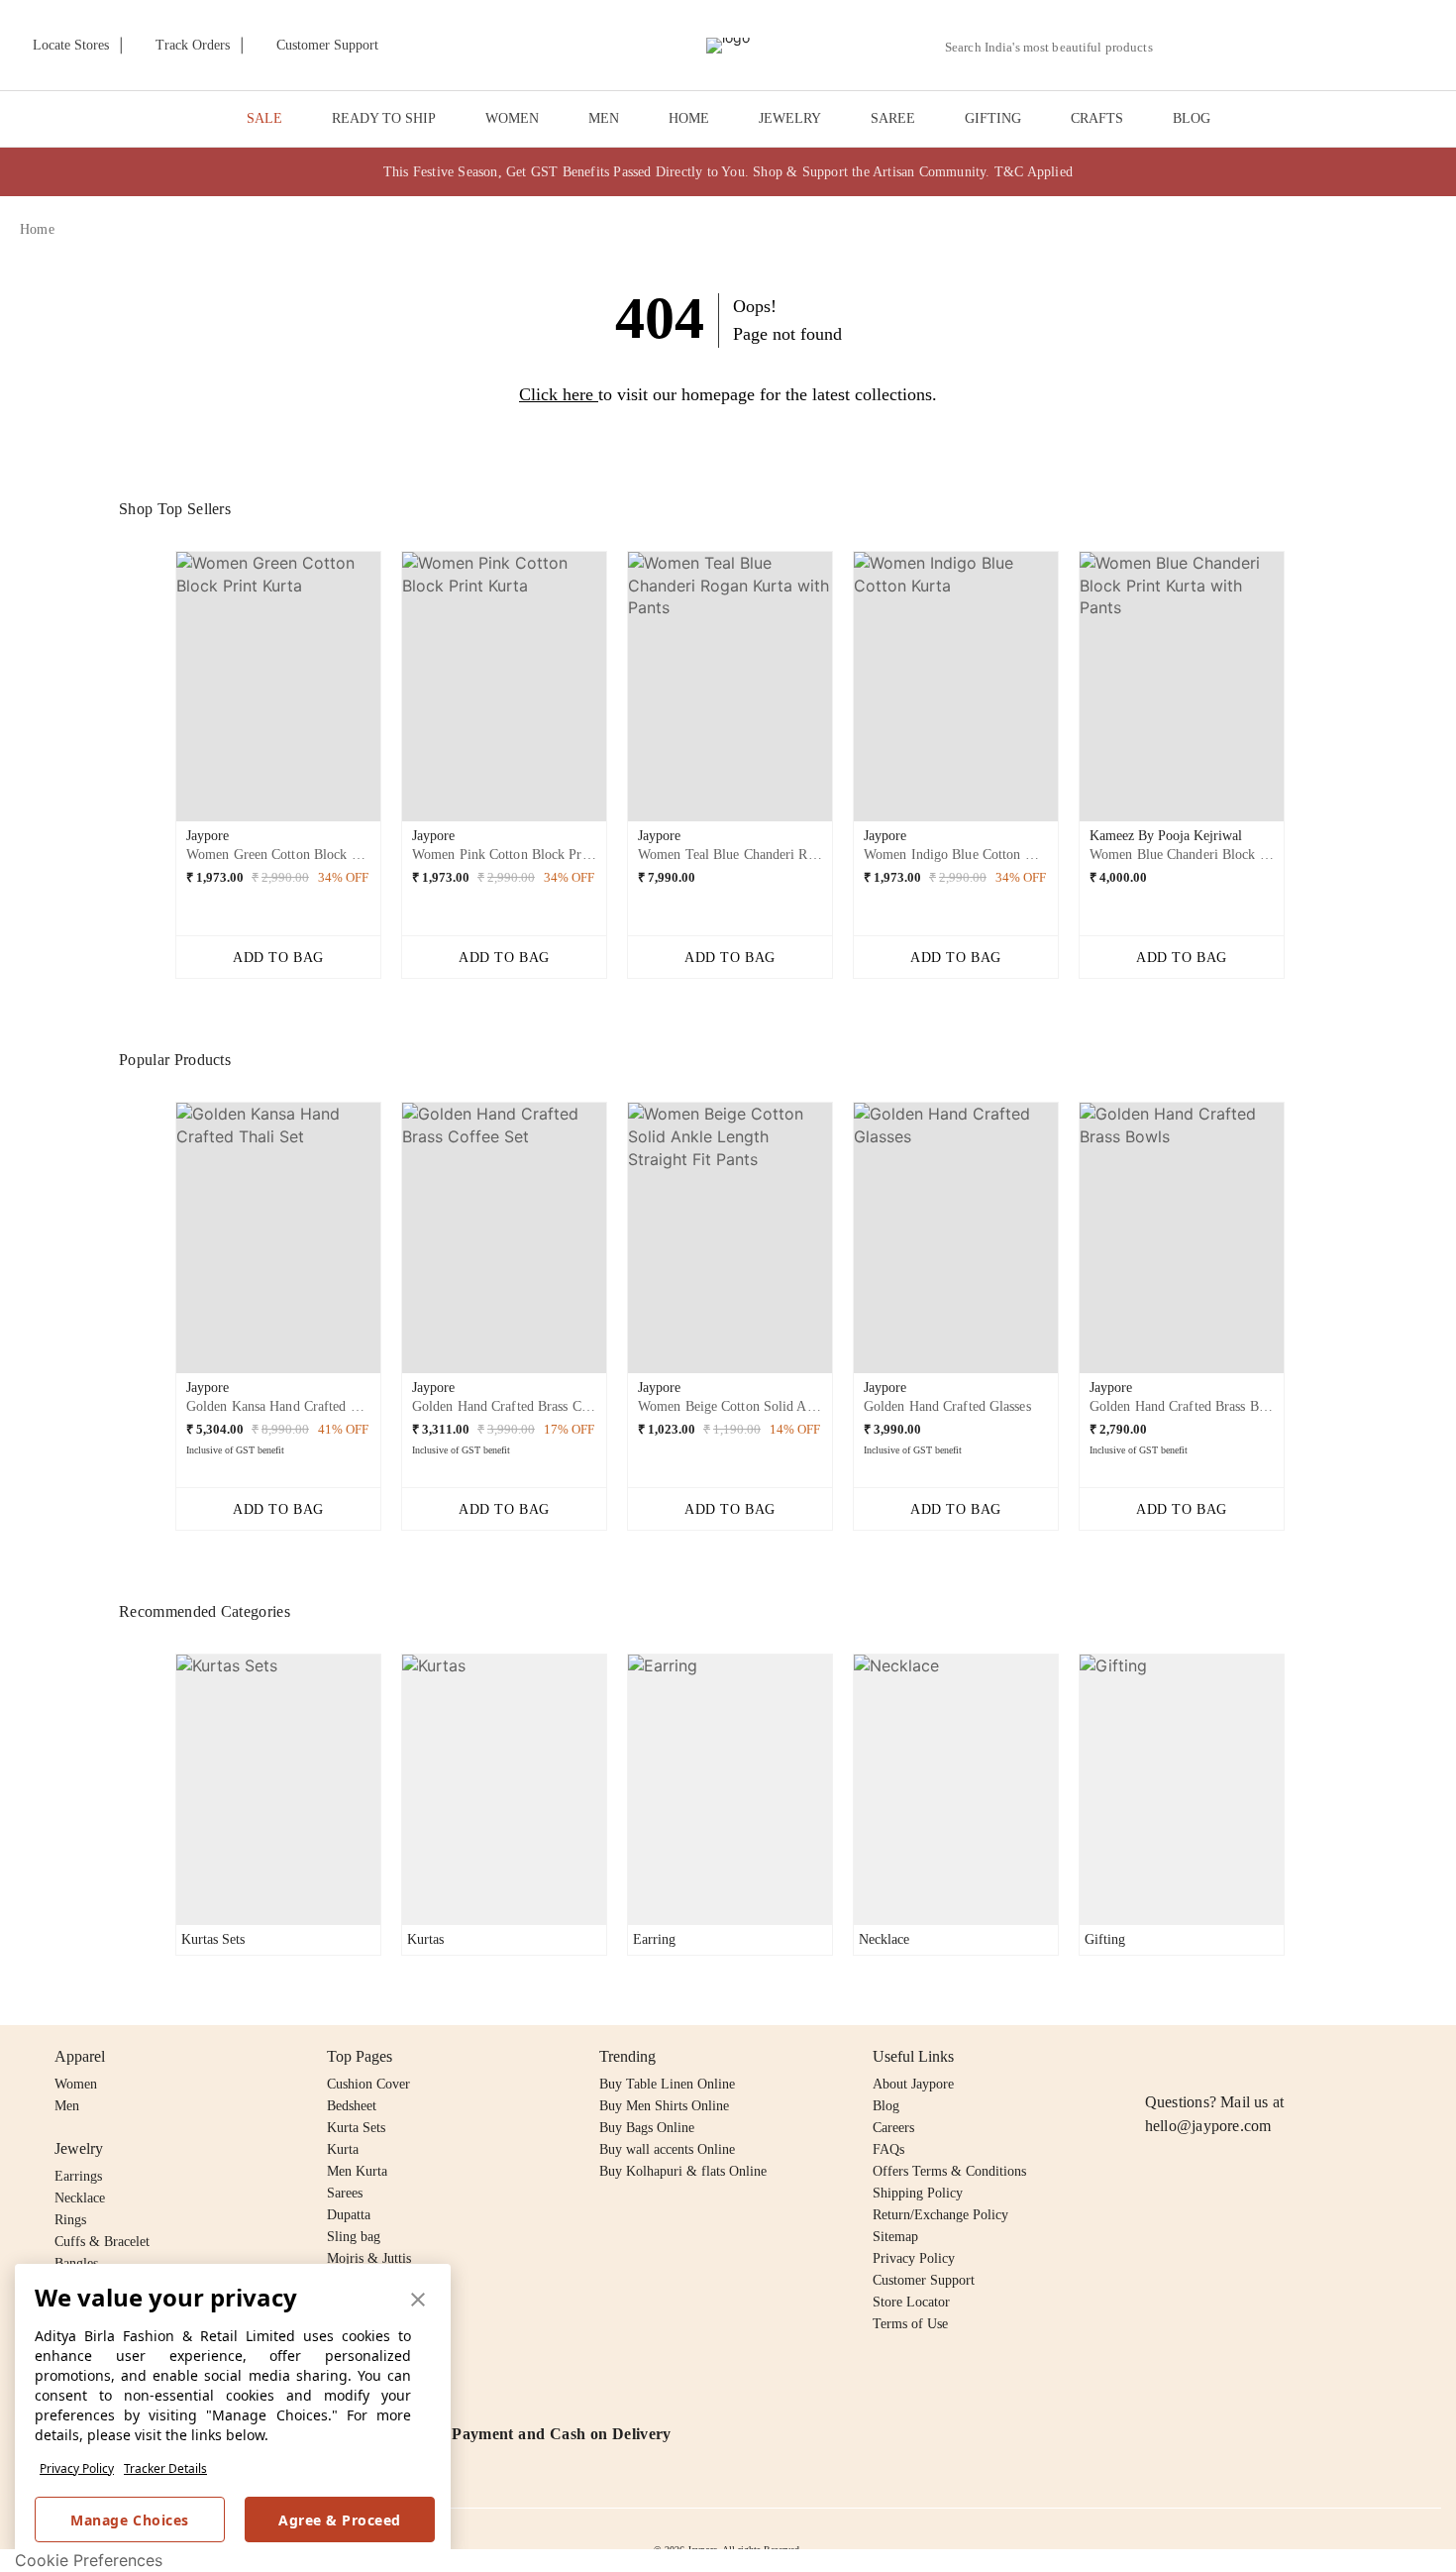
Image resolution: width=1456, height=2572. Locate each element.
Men (67, 2106)
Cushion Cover (368, 2084)
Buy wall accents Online (667, 2149)
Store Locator (911, 2302)
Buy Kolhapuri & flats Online (683, 2171)
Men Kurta (357, 2171)
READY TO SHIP (384, 118)
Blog (886, 2106)
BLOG (1192, 118)
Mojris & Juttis (369, 2258)
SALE (264, 118)
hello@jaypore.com (1208, 2126)
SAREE (893, 118)
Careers (893, 2128)
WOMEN (512, 118)
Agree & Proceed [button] (340, 2520)
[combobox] (1057, 48)
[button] (1225, 46)
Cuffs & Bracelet (102, 2242)
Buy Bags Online (647, 2128)
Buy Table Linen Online (667, 2084)
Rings (70, 2220)
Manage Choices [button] (129, 2520)
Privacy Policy (77, 2468)
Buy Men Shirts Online (664, 2106)
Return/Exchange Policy (940, 2215)
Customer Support (924, 2280)
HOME (689, 118)
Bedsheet (352, 2106)
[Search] (1179, 47)
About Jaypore (913, 2084)
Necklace (80, 2198)
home (37, 229)
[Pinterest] (1309, 2057)
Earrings (78, 2176)
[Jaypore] (728, 46)
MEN (604, 118)
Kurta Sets (356, 2128)
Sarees (345, 2193)
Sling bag (354, 2237)
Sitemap (895, 2237)
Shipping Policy (918, 2193)
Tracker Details (165, 2468)
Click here (556, 394)
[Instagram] (1157, 2057)
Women (76, 2084)
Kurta (343, 2149)
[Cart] (1326, 47)
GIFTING (993, 118)
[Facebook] (1196, 2057)
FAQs (888, 2149)
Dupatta (349, 2215)
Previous (159, 695)
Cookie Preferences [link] (89, 2560)
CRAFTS (1097, 118)
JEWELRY (790, 118)
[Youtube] (1271, 2057)
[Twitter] (1233, 2057)
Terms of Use (910, 2324)
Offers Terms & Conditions (949, 2171)
